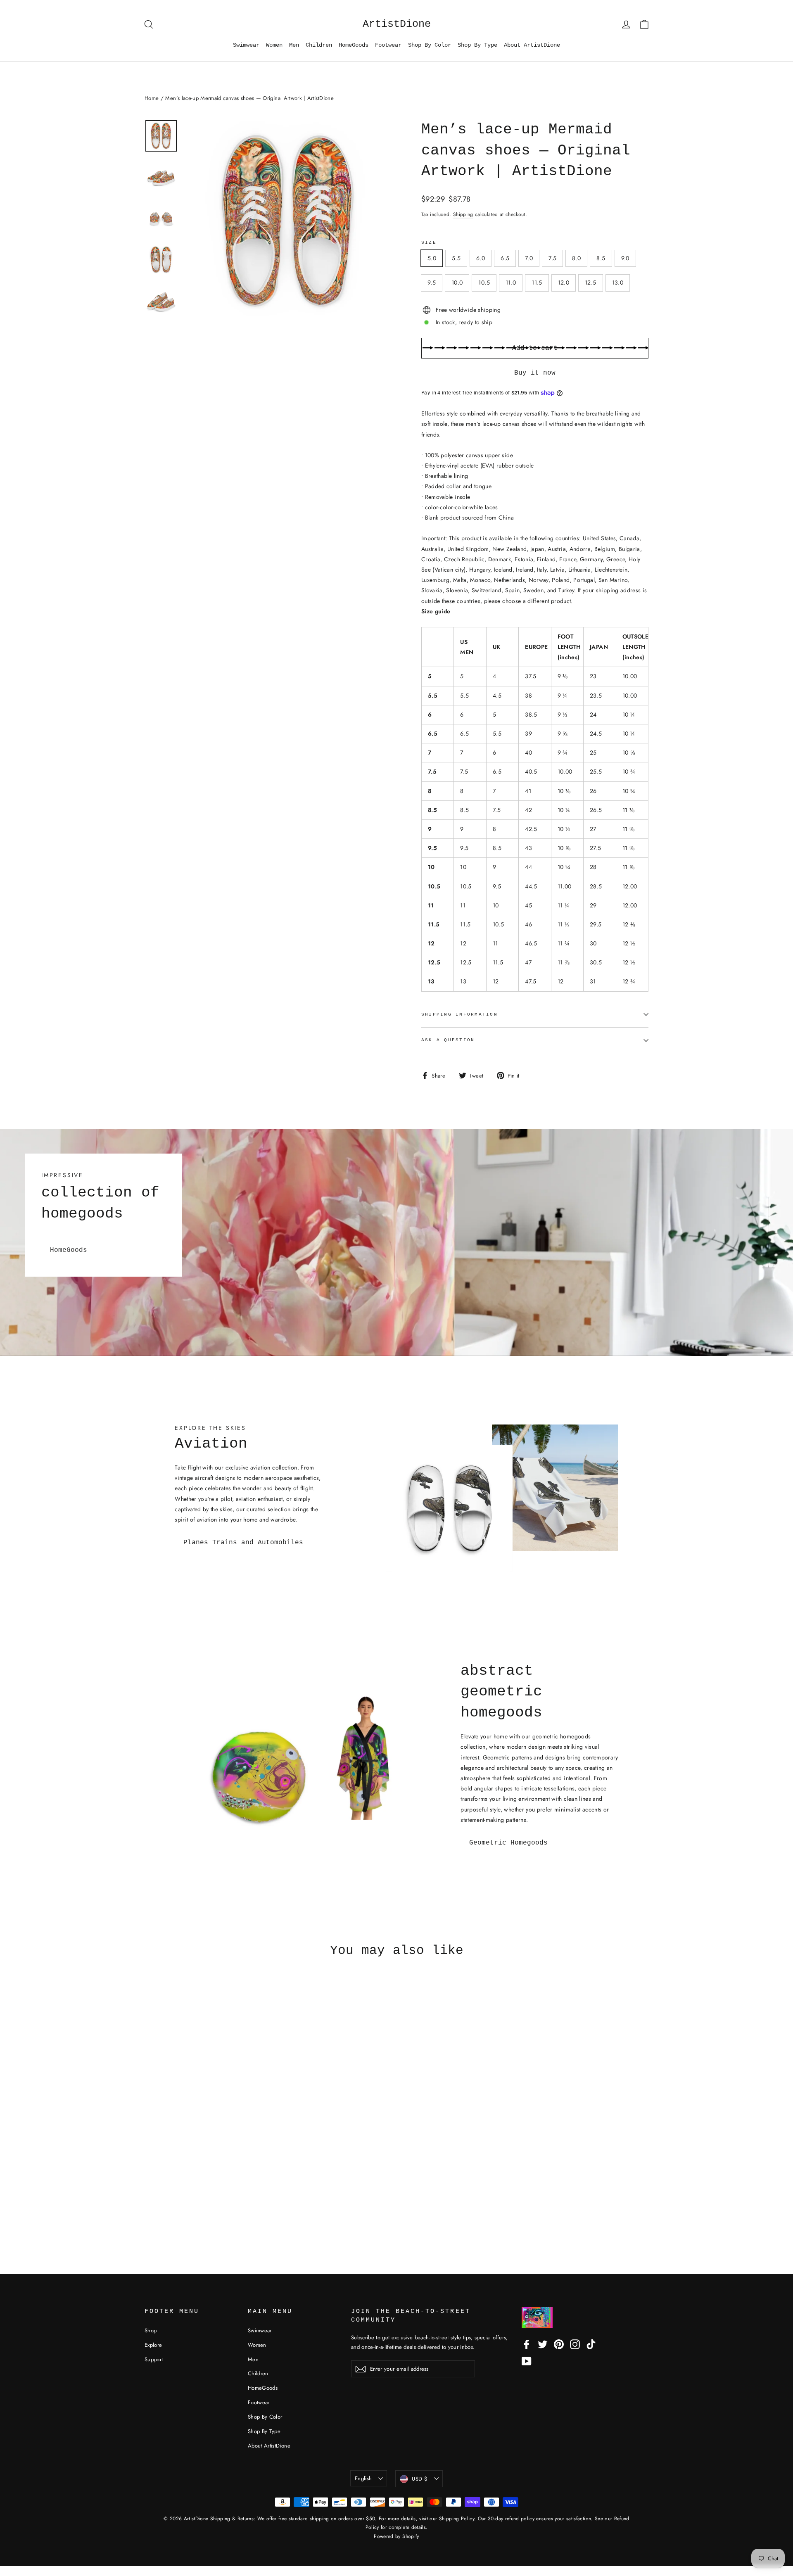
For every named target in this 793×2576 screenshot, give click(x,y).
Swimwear (246, 45)
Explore (153, 2345)
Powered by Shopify (396, 2536)
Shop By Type (477, 45)
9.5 (432, 283)
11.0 (511, 283)
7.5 (552, 258)
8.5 (601, 258)
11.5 (537, 283)
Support (154, 2359)
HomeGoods (354, 45)
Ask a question (448, 1040)
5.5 (456, 258)
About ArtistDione (532, 45)
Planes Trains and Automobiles (243, 1543)
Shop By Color (430, 45)
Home (152, 98)
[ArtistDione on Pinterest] (559, 2344)
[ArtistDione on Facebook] (527, 2344)
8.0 (576, 258)
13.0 (618, 283)
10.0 (457, 283)
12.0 (564, 283)
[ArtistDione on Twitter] (543, 2344)
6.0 (481, 258)
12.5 (590, 283)
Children (319, 45)
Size (429, 242)
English (363, 2478)
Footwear (388, 45)
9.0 (625, 258)
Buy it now (535, 373)
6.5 (505, 258)
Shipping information (459, 1014)
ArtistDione (397, 24)
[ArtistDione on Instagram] (575, 2344)
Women (274, 45)
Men (294, 45)
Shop (151, 2330)
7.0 (529, 258)
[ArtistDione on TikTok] (591, 2344)
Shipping (463, 214)
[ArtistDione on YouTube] (527, 2361)
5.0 (432, 258)
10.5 (484, 283)
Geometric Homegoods (508, 1843)
